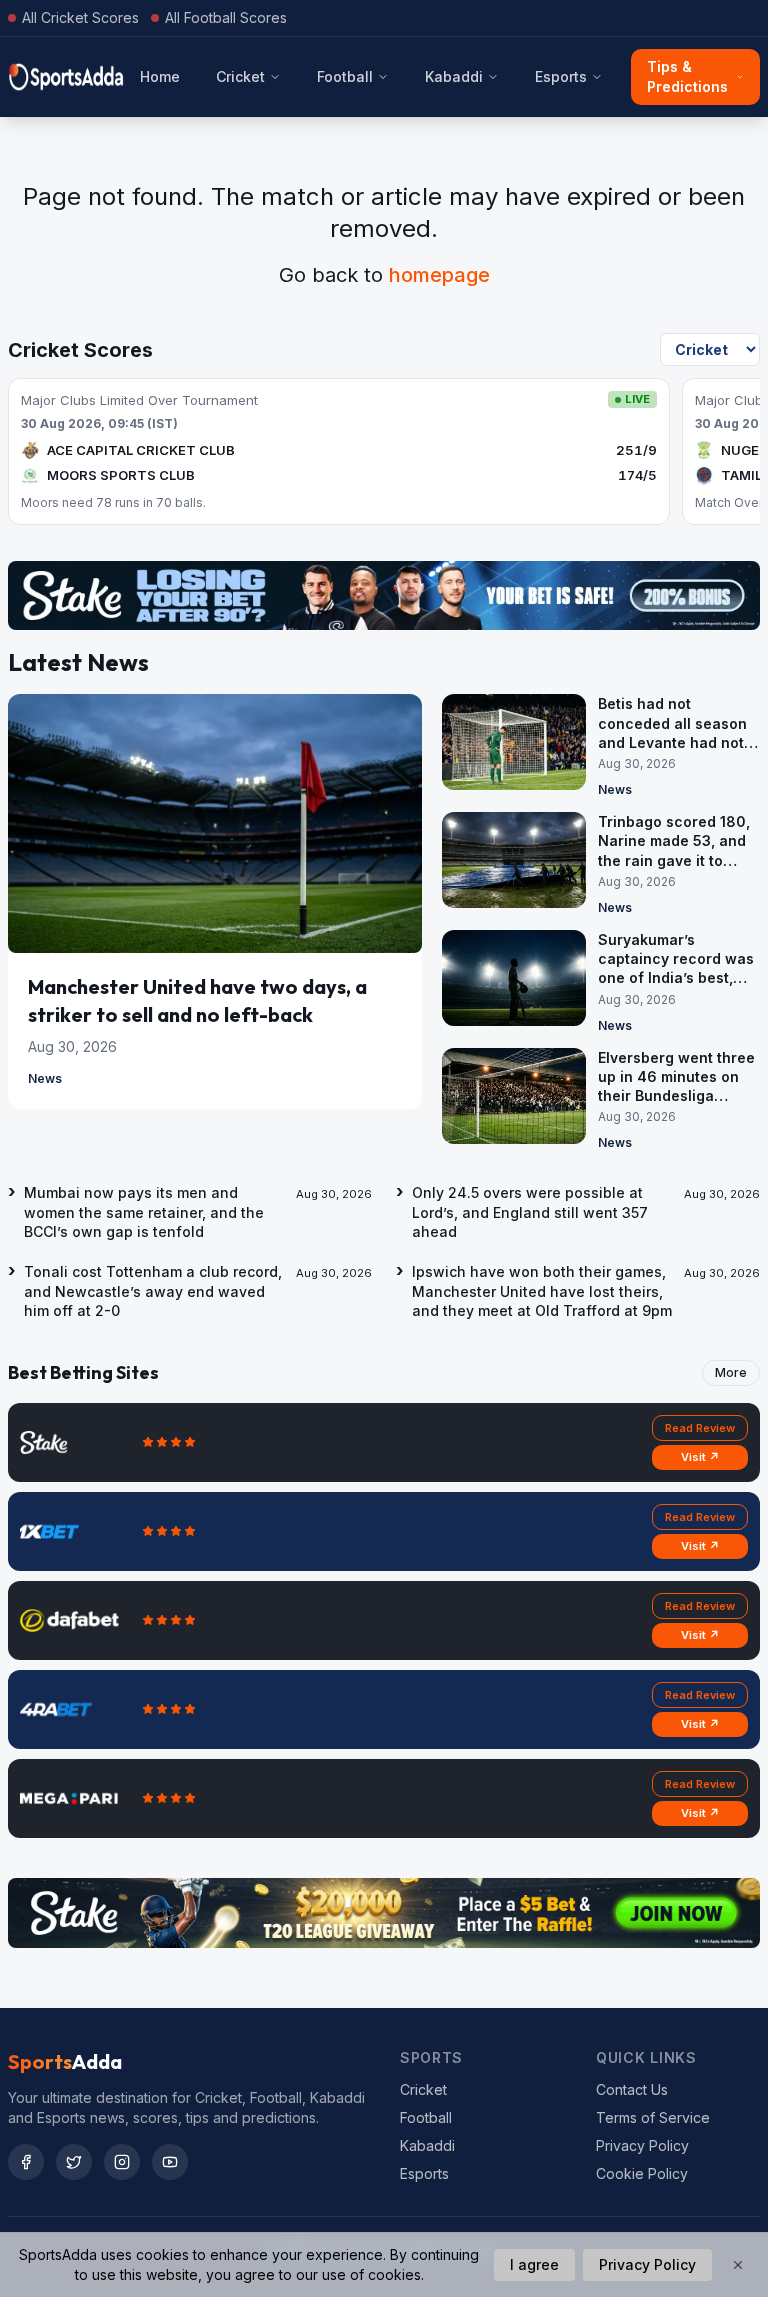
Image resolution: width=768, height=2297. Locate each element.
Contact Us (632, 2089)
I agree (534, 2264)
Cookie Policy (642, 2173)
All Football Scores (226, 17)
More (731, 1372)
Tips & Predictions (687, 76)
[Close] (738, 2265)
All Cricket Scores (80, 17)
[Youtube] (170, 2162)
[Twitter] (74, 2162)
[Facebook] (26, 2162)
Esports (561, 76)
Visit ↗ (700, 1457)
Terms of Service (653, 2117)
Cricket (240, 76)
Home (160, 76)
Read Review (700, 1428)
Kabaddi (454, 76)
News (45, 1078)
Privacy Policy (642, 2145)
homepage (439, 275)
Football (345, 76)
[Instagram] (122, 2162)
